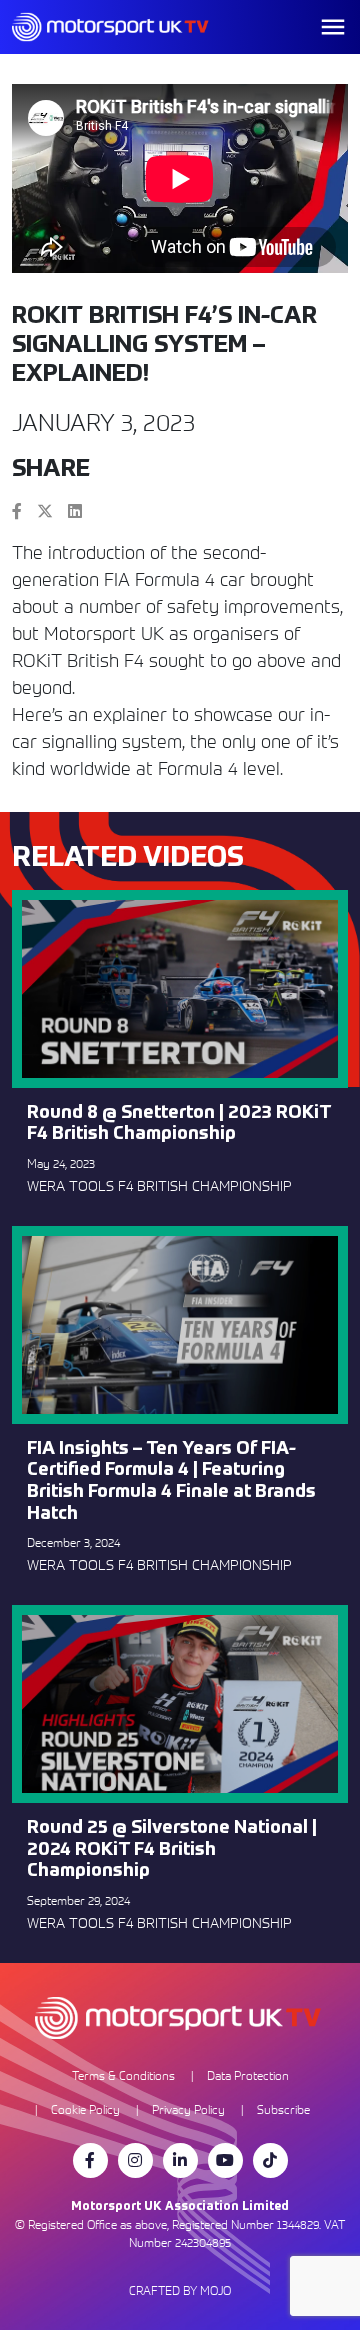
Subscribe (283, 2109)
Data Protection (248, 2075)
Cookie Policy (85, 2109)
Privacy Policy (188, 2109)
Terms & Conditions (123, 2075)
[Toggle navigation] (333, 27)
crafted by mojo (180, 2290)
